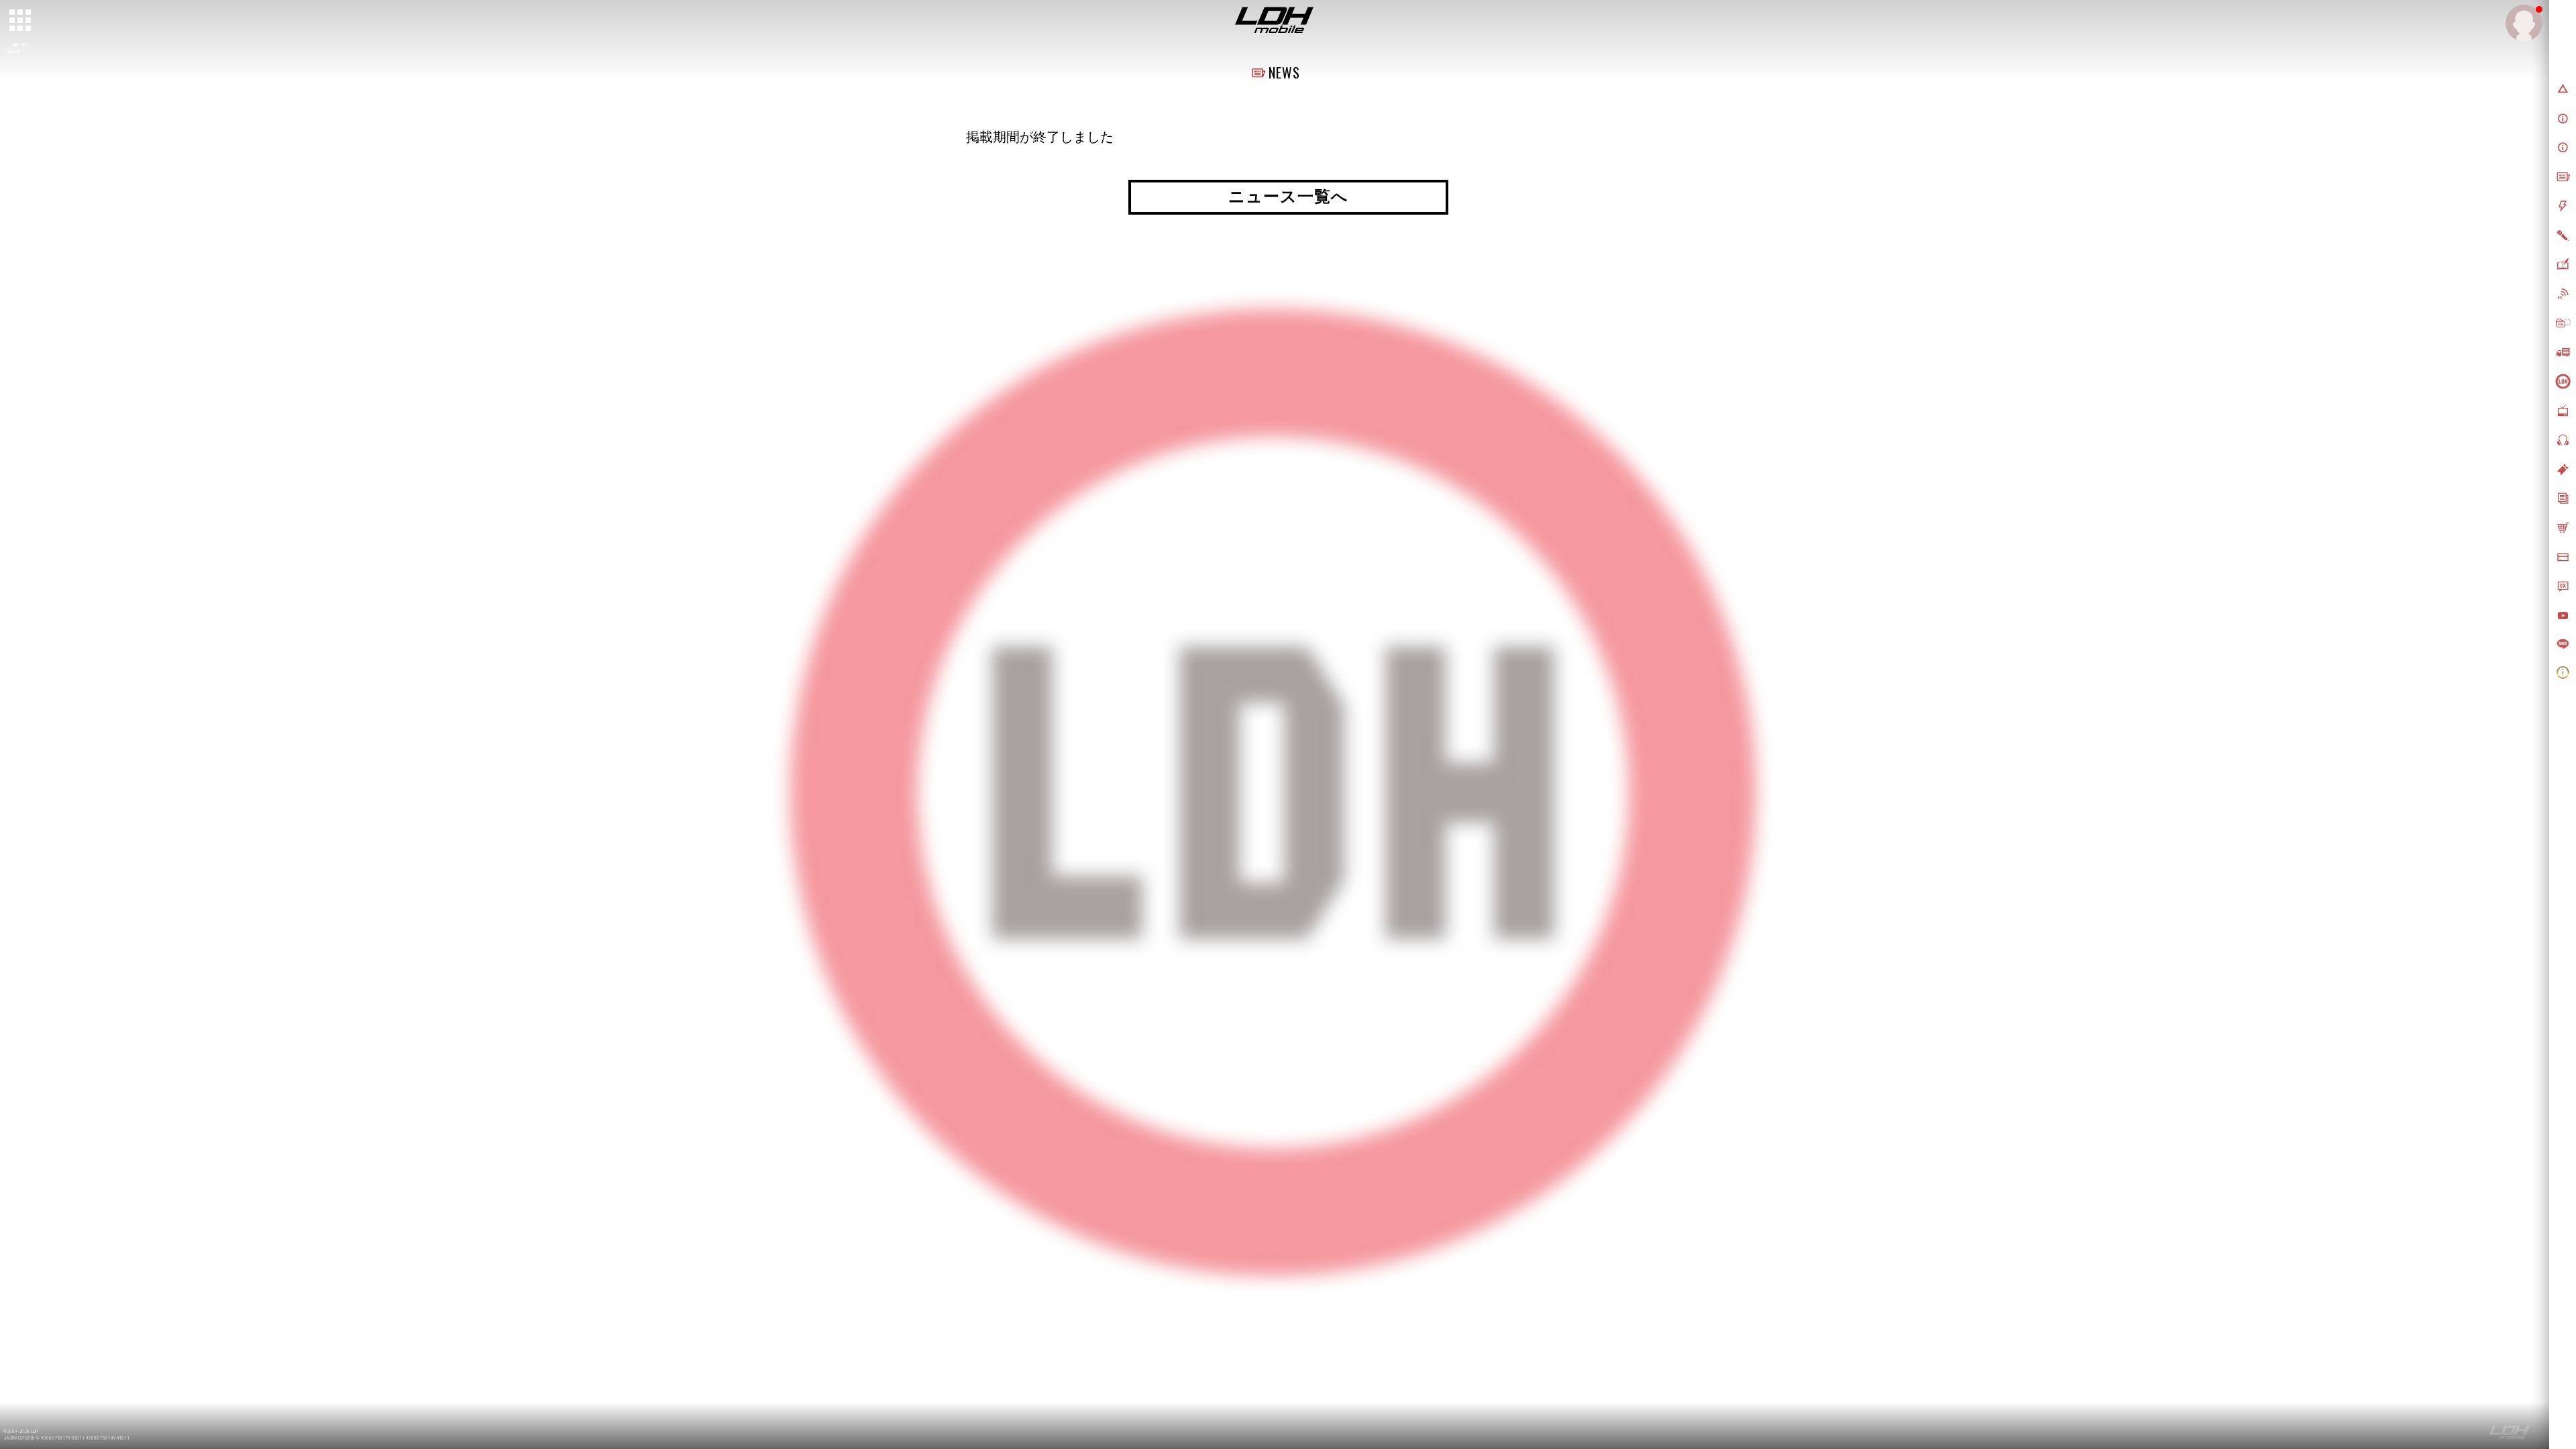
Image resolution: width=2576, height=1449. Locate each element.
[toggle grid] (21, 21)
